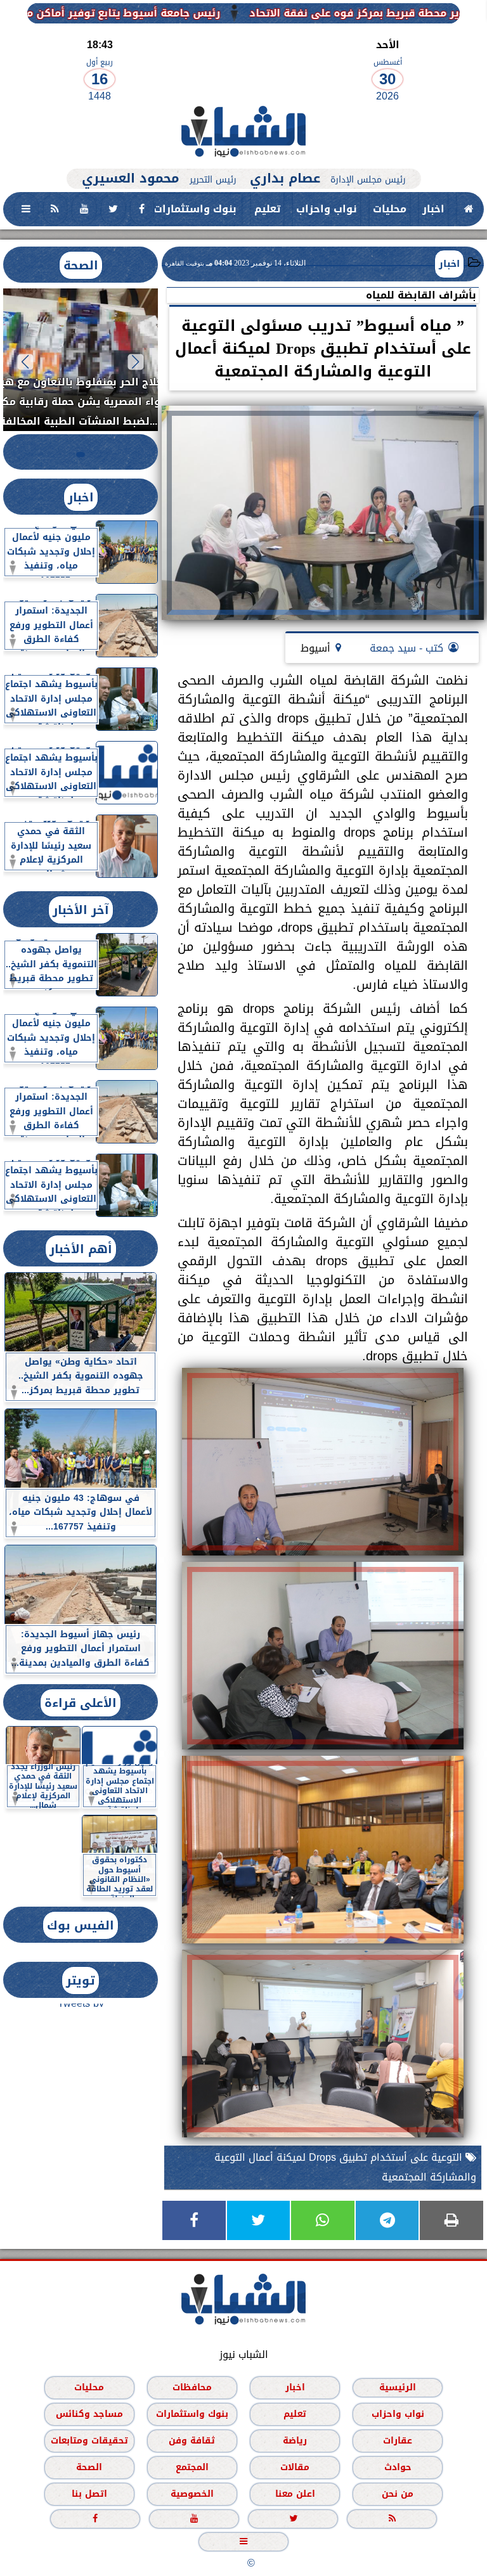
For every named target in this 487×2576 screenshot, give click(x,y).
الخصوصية (192, 2493)
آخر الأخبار (81, 910)
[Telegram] (387, 2220)
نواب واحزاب (327, 209)
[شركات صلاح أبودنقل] (243, 162)
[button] (136, 362)
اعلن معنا (295, 2493)
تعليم (267, 209)
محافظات (192, 2387)
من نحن (398, 2493)
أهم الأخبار (81, 1249)
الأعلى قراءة (81, 1703)
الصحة (81, 265)
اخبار (433, 209)
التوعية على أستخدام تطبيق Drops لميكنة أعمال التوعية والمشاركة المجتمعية (345, 2167)
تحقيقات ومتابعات (89, 2440)
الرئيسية (398, 2387)
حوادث (398, 2467)
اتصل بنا (89, 2493)
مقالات (295, 2467)
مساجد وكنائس (89, 2413)
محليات (390, 209)
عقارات (398, 2440)
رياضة (295, 2440)
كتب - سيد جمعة (406, 648)
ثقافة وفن (192, 2440)
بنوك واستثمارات (195, 209)
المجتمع (192, 2467)
